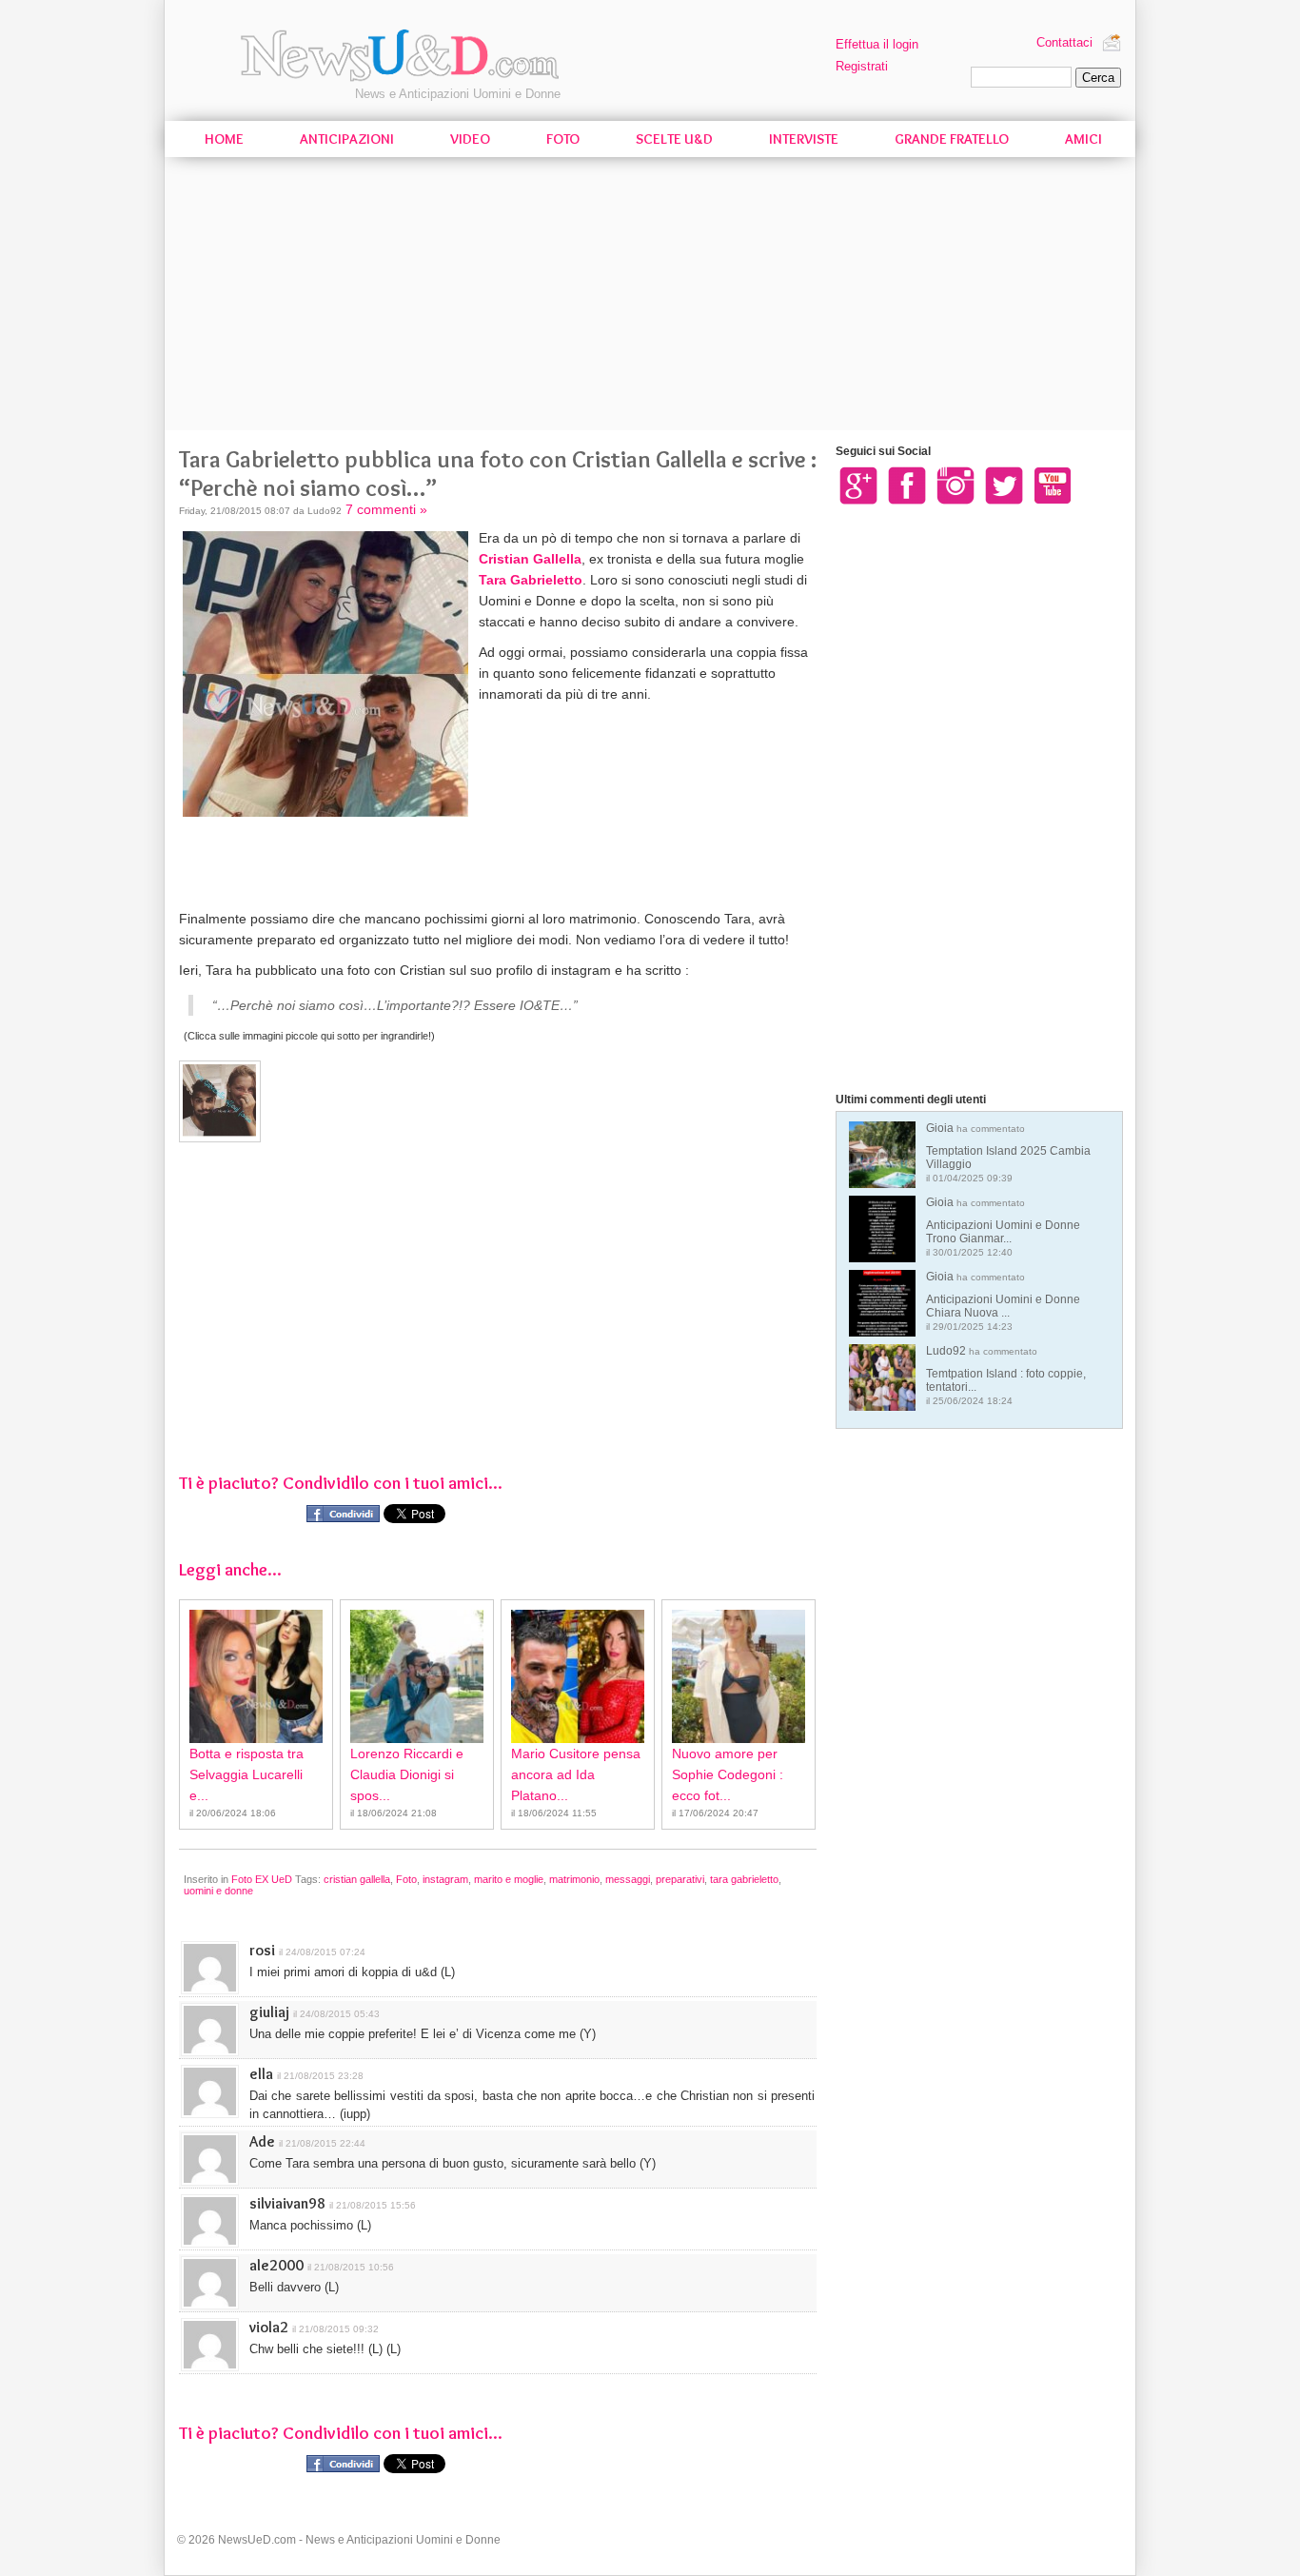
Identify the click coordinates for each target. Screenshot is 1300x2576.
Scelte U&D (674, 139)
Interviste (804, 139)
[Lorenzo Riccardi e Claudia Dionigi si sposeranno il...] (417, 1676)
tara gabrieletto (744, 1879)
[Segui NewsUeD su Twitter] (1004, 485)
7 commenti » (386, 509)
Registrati (862, 66)
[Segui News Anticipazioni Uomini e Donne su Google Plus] (858, 485)
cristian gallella (357, 1879)
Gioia (1008, 1152)
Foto (563, 139)
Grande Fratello (952, 139)
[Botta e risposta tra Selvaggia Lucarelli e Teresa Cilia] (256, 1676)
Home (224, 139)
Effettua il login (877, 44)
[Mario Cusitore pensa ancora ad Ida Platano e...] (578, 1676)
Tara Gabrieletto (531, 580)
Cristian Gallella (530, 559)
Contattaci (1064, 42)
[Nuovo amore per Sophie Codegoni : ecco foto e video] (739, 1676)
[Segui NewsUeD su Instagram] (955, 485)
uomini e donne (218, 1891)
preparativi (680, 1879)
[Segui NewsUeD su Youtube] (1053, 485)
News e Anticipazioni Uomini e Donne (458, 94)
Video (470, 139)
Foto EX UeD (262, 1879)
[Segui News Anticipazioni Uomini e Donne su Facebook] (907, 485)
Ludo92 (1006, 1375)
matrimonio (574, 1879)
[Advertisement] (650, 297)
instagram (445, 1879)
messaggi (628, 1879)
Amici (1083, 139)
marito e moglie (509, 1879)
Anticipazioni (347, 139)
